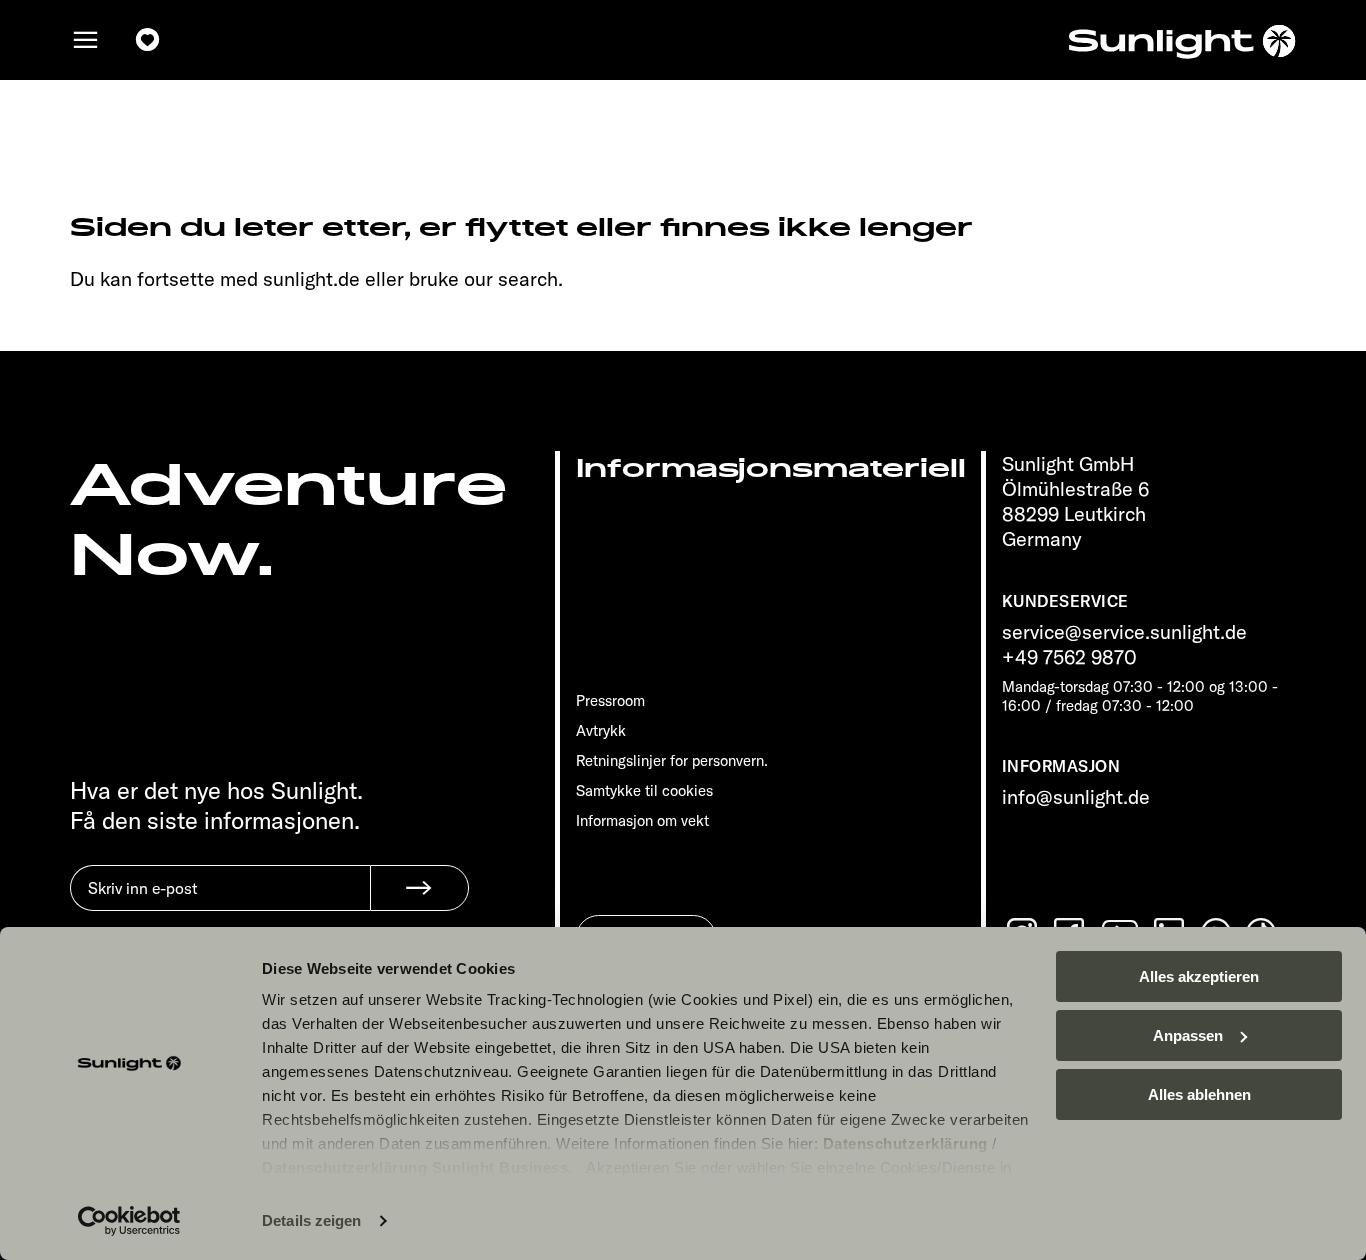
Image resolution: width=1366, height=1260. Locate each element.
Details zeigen (311, 1220)
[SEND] (419, 888)
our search (511, 278)
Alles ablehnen (1199, 1094)
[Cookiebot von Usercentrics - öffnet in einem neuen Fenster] (129, 1221)
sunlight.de (311, 278)
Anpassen (1188, 1035)
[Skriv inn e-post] (220, 903)
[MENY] (86, 40)
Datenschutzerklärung (905, 1143)
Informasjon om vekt (642, 820)
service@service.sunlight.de (1124, 631)
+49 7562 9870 (1069, 656)
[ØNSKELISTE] (148, 40)
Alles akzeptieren (1199, 976)
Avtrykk (601, 730)
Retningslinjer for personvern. (672, 760)
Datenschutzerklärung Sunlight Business (415, 1167)
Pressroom (610, 700)
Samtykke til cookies (644, 790)
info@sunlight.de (1076, 796)
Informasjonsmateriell (771, 468)
